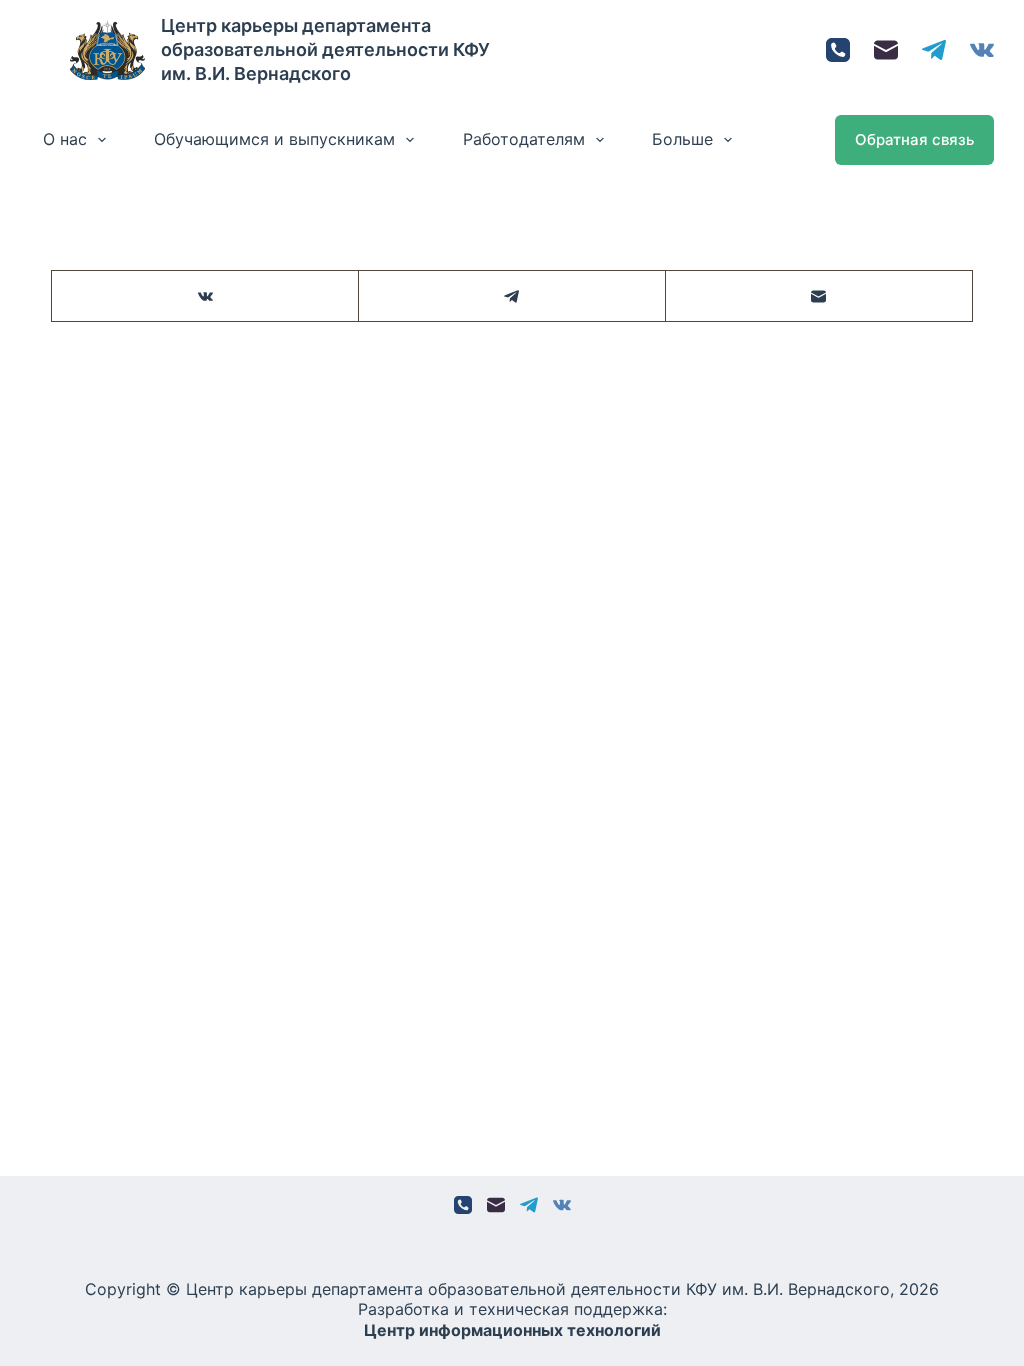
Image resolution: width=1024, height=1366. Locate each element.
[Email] (886, 50)
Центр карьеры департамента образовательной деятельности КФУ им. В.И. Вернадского (325, 49)
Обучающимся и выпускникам (274, 139)
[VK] (982, 50)
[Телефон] (838, 50)
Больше (682, 139)
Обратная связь (914, 139)
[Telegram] (934, 50)
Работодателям (524, 139)
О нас (65, 139)
